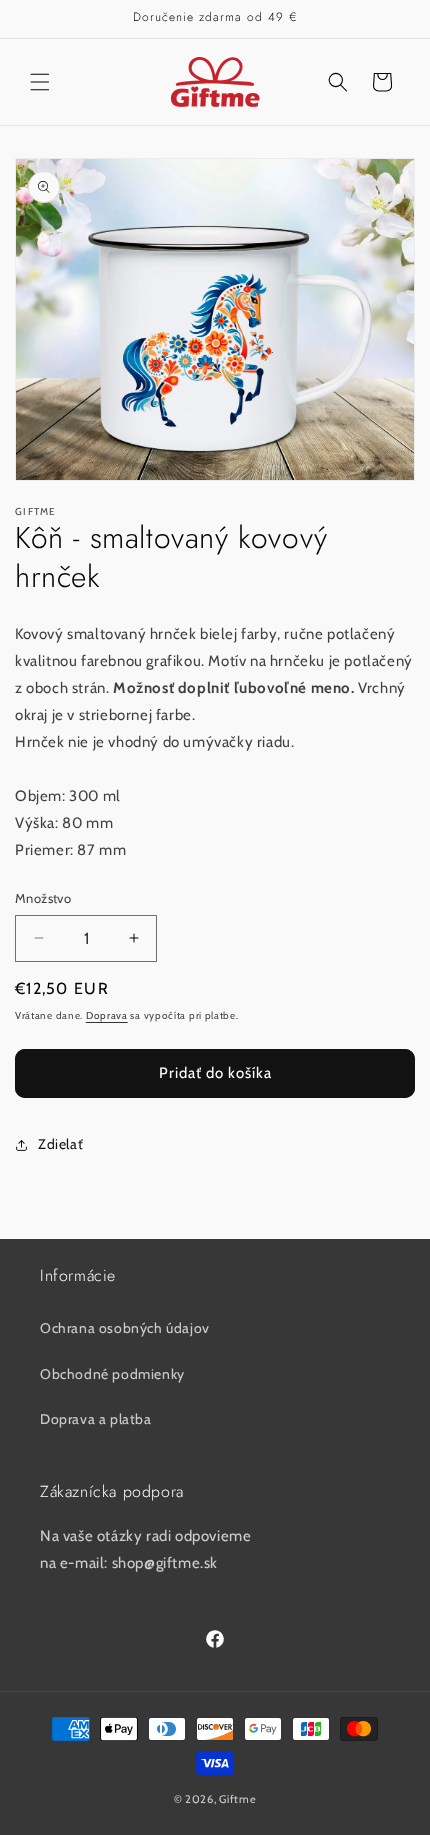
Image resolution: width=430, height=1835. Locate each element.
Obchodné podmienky (112, 1374)
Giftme (237, 1799)
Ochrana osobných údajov (125, 1328)
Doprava (107, 1015)
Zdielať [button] (60, 1144)
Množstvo (43, 898)
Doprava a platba (96, 1419)
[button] (40, 82)
